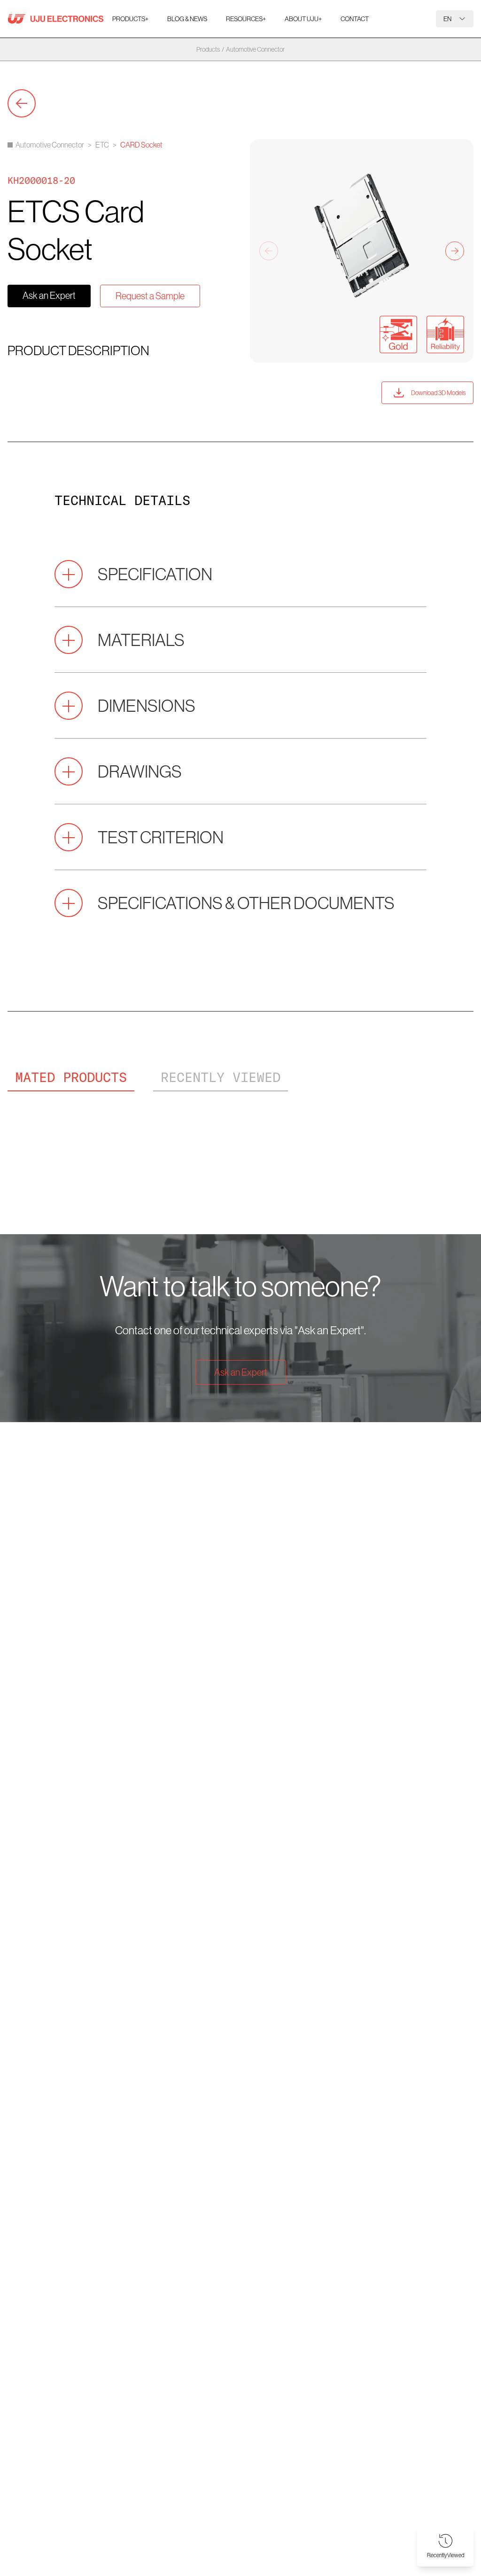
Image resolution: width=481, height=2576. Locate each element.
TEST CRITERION (161, 837)
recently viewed (221, 1077)
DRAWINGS (140, 771)
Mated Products (71, 1077)
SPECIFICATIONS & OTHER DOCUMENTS (246, 903)
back (22, 103)
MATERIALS (141, 640)
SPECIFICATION (155, 574)
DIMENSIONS (147, 705)
